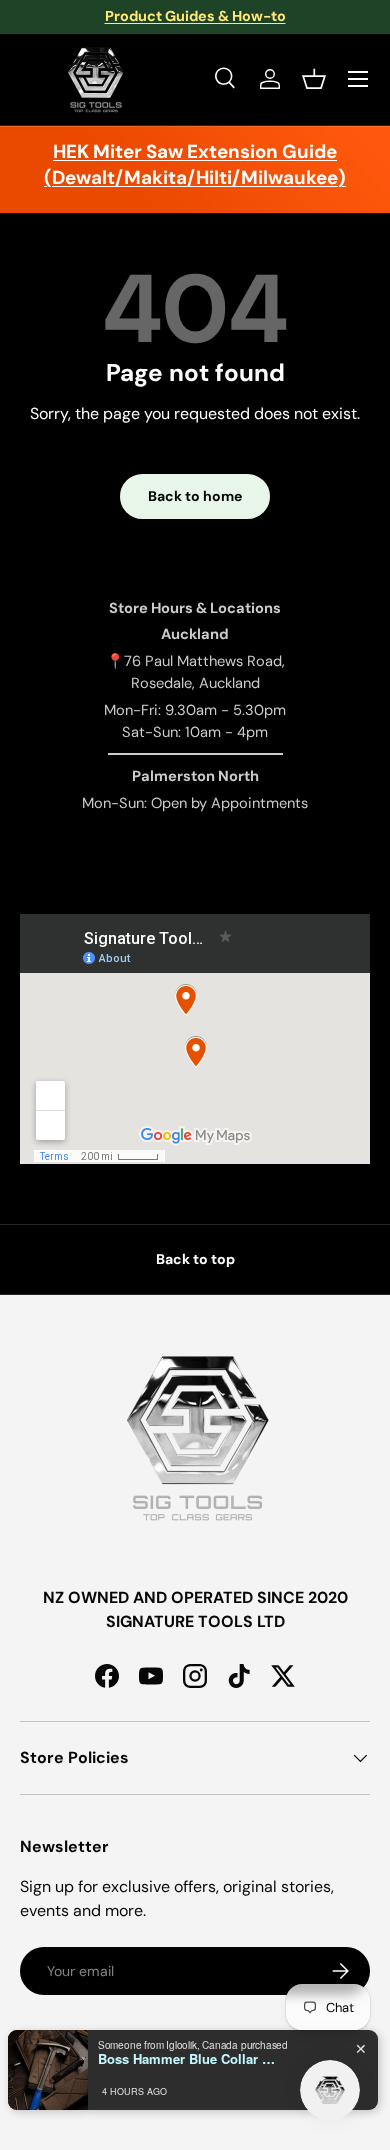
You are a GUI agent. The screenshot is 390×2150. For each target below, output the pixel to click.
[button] (314, 79)
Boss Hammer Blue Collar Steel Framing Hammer (188, 2059)
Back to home (195, 496)
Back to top (195, 1259)
